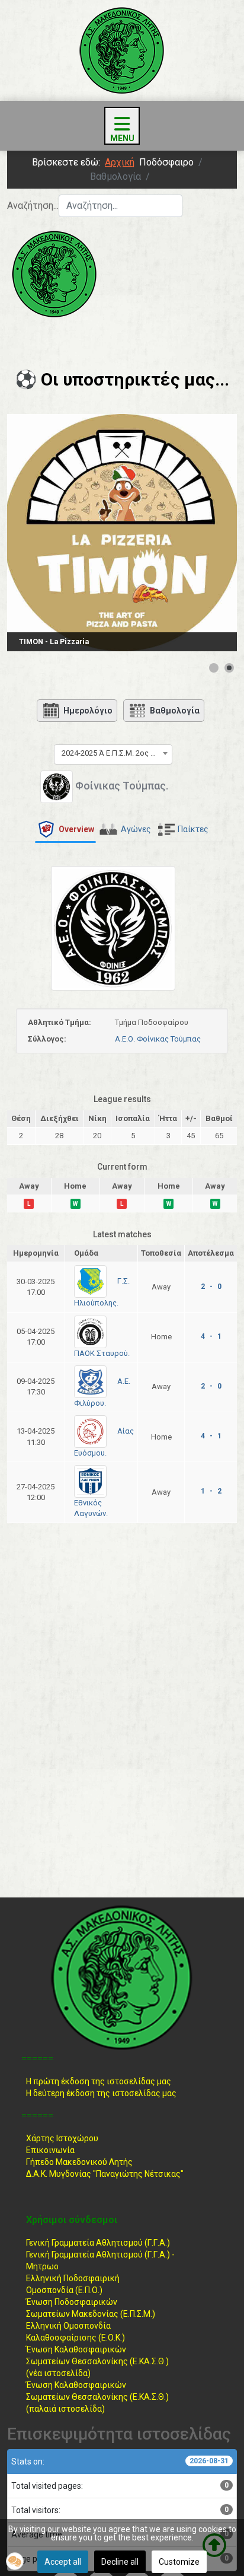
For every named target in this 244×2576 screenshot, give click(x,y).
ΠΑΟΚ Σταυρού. (102, 1353)
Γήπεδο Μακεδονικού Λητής (79, 2162)
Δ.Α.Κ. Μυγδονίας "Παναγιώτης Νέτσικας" (105, 2174)
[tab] (65, 830)
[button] (15, 2561)
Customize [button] (179, 2562)
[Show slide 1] (214, 668)
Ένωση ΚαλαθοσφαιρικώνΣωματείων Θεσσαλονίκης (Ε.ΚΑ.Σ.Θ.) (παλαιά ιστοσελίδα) (97, 2397)
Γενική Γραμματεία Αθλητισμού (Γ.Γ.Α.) (98, 2243)
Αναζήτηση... (33, 206)
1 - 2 (211, 1491)
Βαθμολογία (175, 711)
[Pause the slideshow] (201, 533)
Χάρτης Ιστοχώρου (62, 2138)
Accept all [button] (63, 2562)
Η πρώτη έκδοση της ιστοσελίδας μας (99, 2081)
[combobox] (121, 206)
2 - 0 (211, 1287)
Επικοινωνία (50, 2150)
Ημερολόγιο (88, 711)
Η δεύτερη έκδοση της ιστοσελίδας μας (101, 2093)
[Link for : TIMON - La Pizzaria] (122, 533)
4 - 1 (211, 1336)
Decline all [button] (120, 2562)
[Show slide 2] (229, 668)
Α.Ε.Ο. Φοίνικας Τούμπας (158, 1039)
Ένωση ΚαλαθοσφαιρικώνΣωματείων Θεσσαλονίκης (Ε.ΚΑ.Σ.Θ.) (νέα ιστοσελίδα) (97, 2361)
